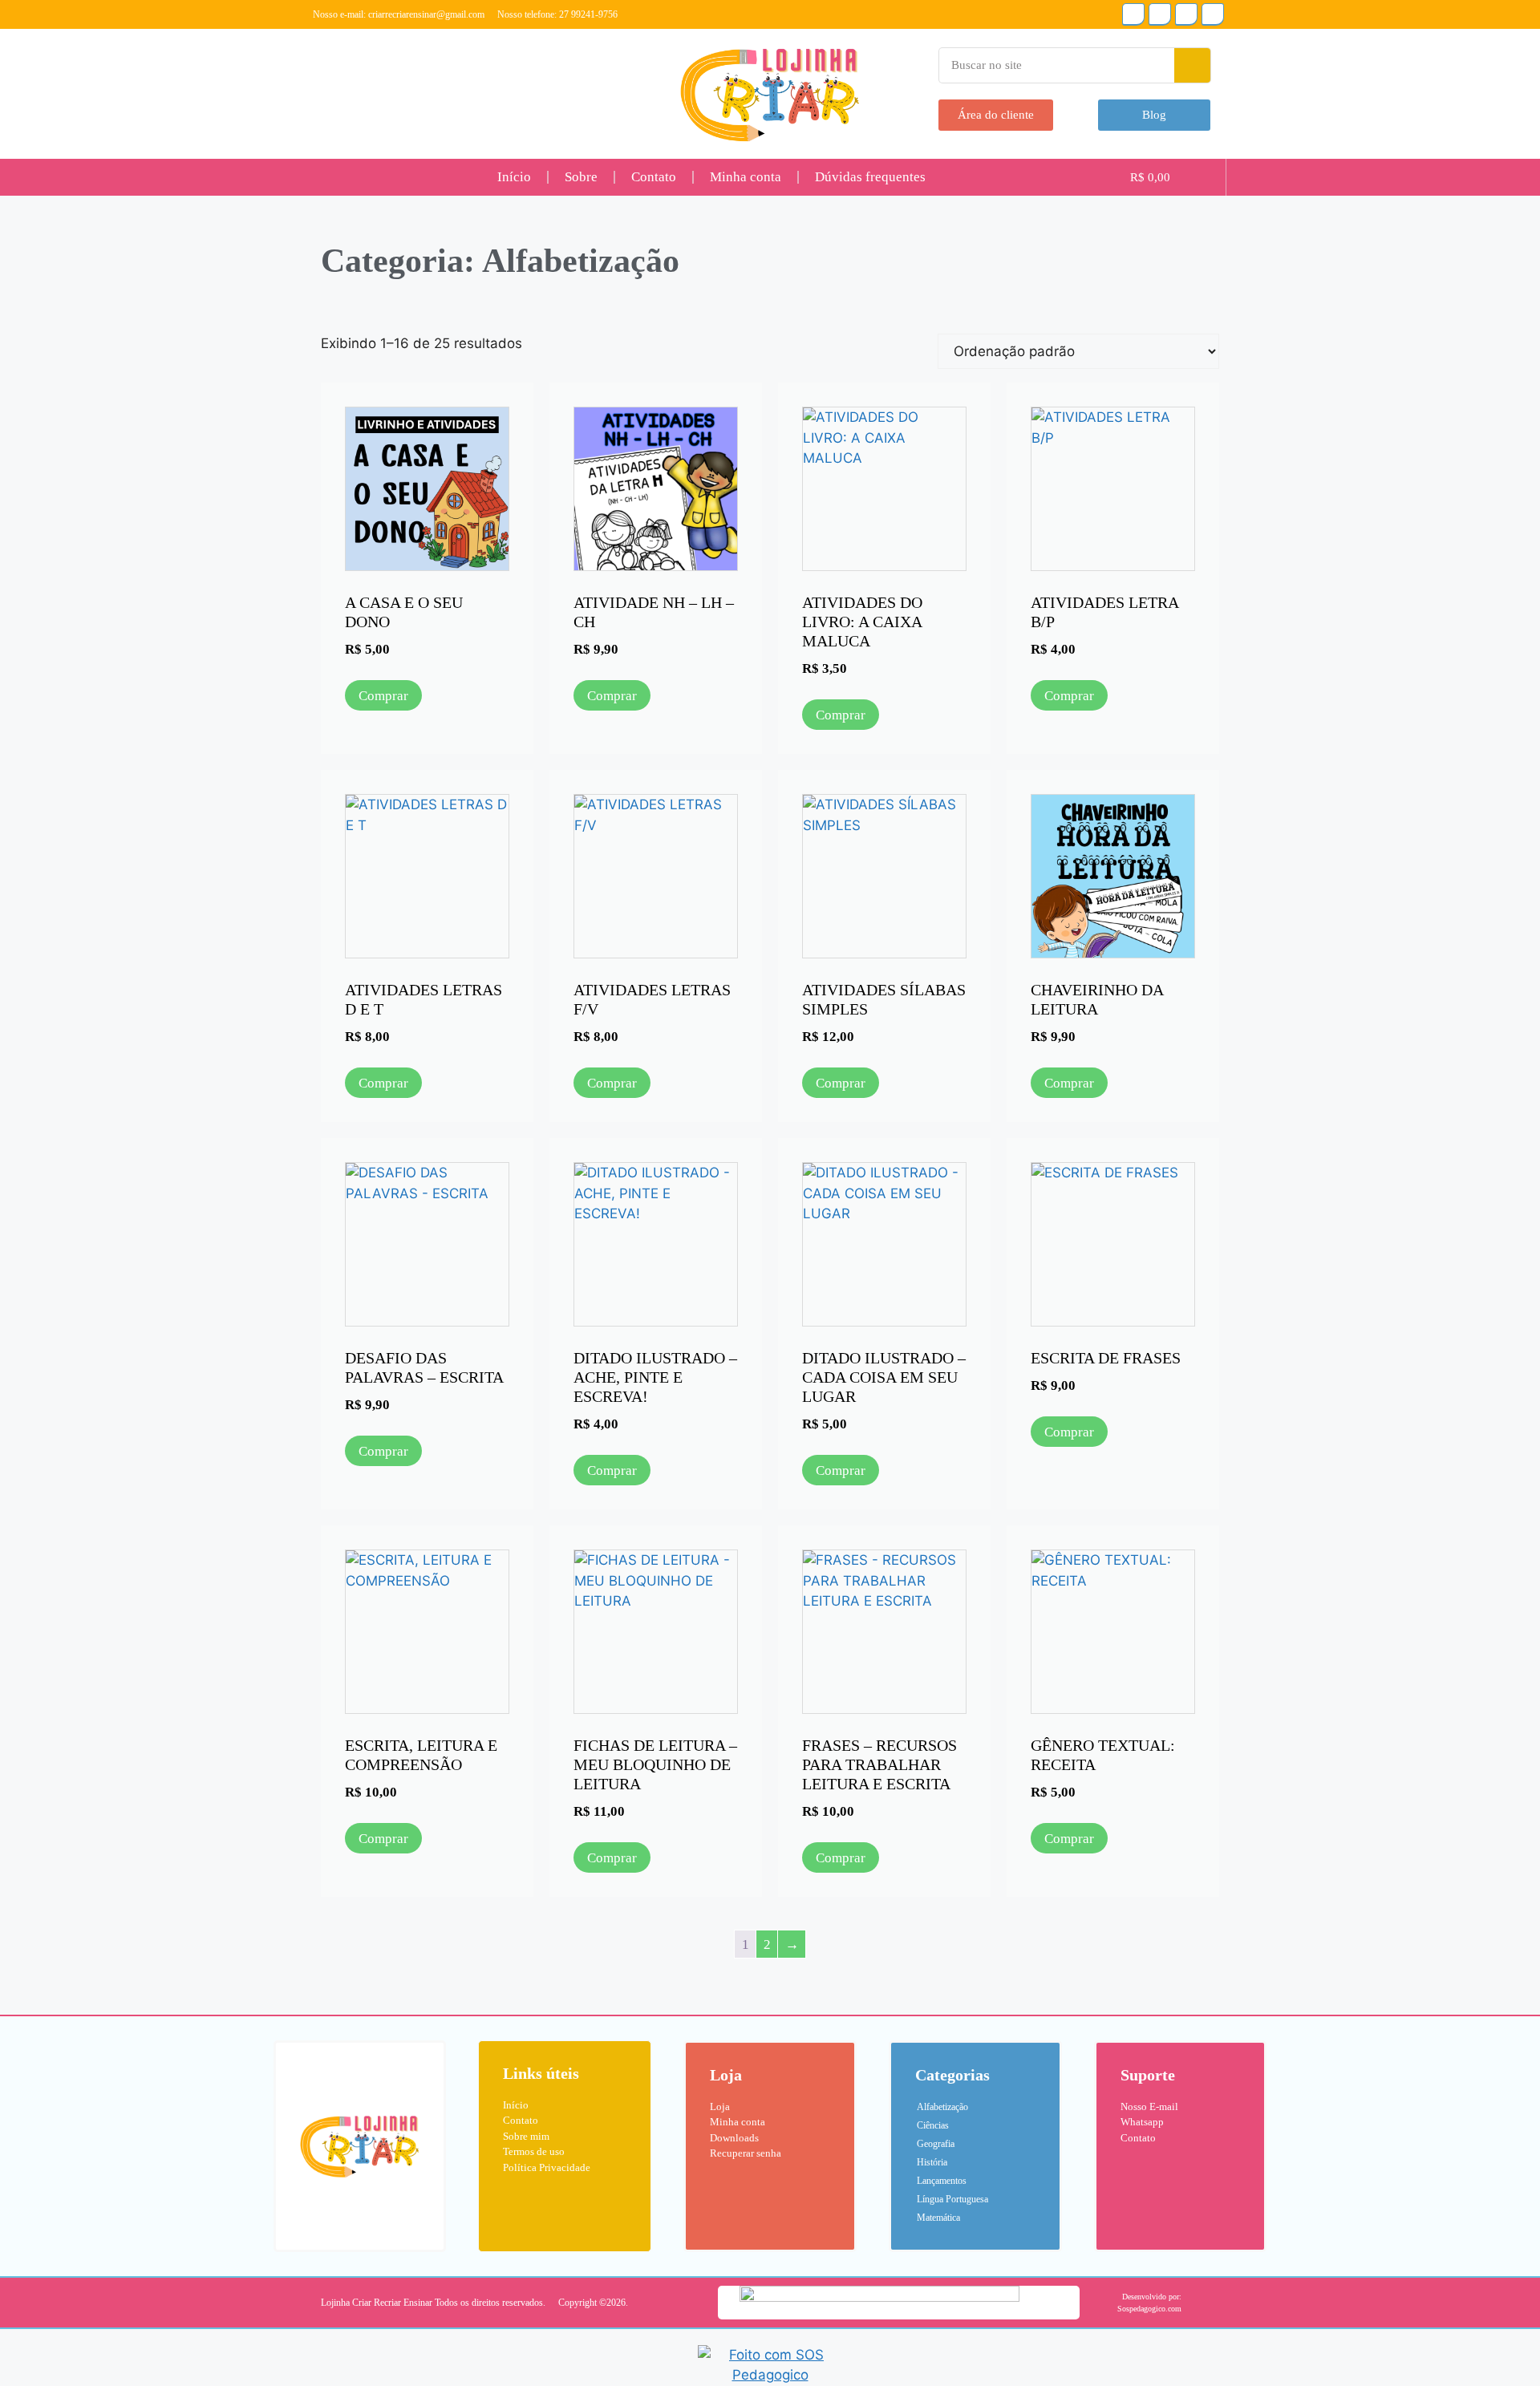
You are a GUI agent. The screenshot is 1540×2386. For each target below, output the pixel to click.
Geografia (936, 2144)
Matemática (938, 2218)
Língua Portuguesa (952, 2199)
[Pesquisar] (1192, 65)
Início (514, 177)
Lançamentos (942, 2181)
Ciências (933, 2125)
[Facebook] (1213, 14)
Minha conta (746, 177)
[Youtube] (1160, 14)
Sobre (581, 177)
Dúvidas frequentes (870, 177)
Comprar (383, 696)
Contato (654, 177)
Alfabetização (942, 2107)
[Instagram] (1133, 14)
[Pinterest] (1186, 14)
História (932, 2162)
